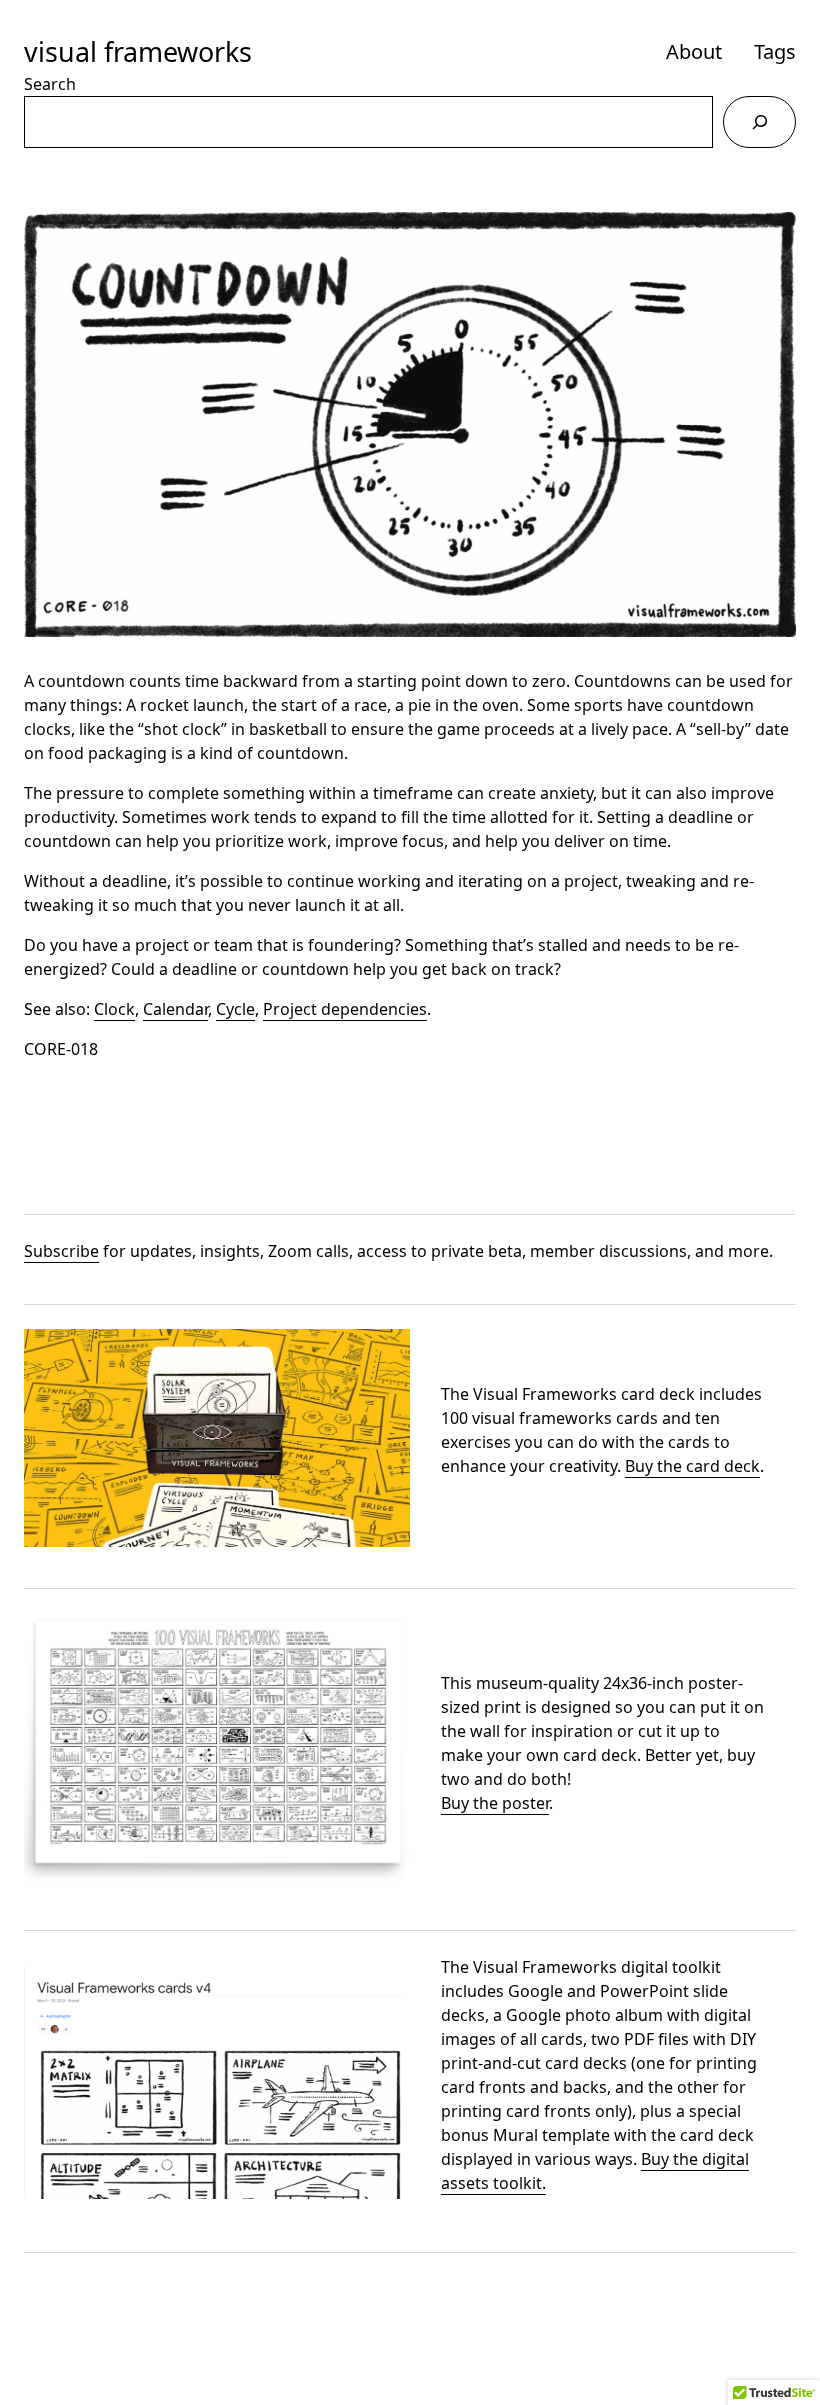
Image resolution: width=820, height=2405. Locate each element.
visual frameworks (138, 51)
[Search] (759, 121)
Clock (114, 1009)
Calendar (175, 1009)
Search (50, 84)
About (694, 51)
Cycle (235, 1009)
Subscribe (61, 1251)
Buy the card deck (692, 1466)
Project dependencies (345, 1009)
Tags (775, 51)
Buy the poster (495, 1803)
